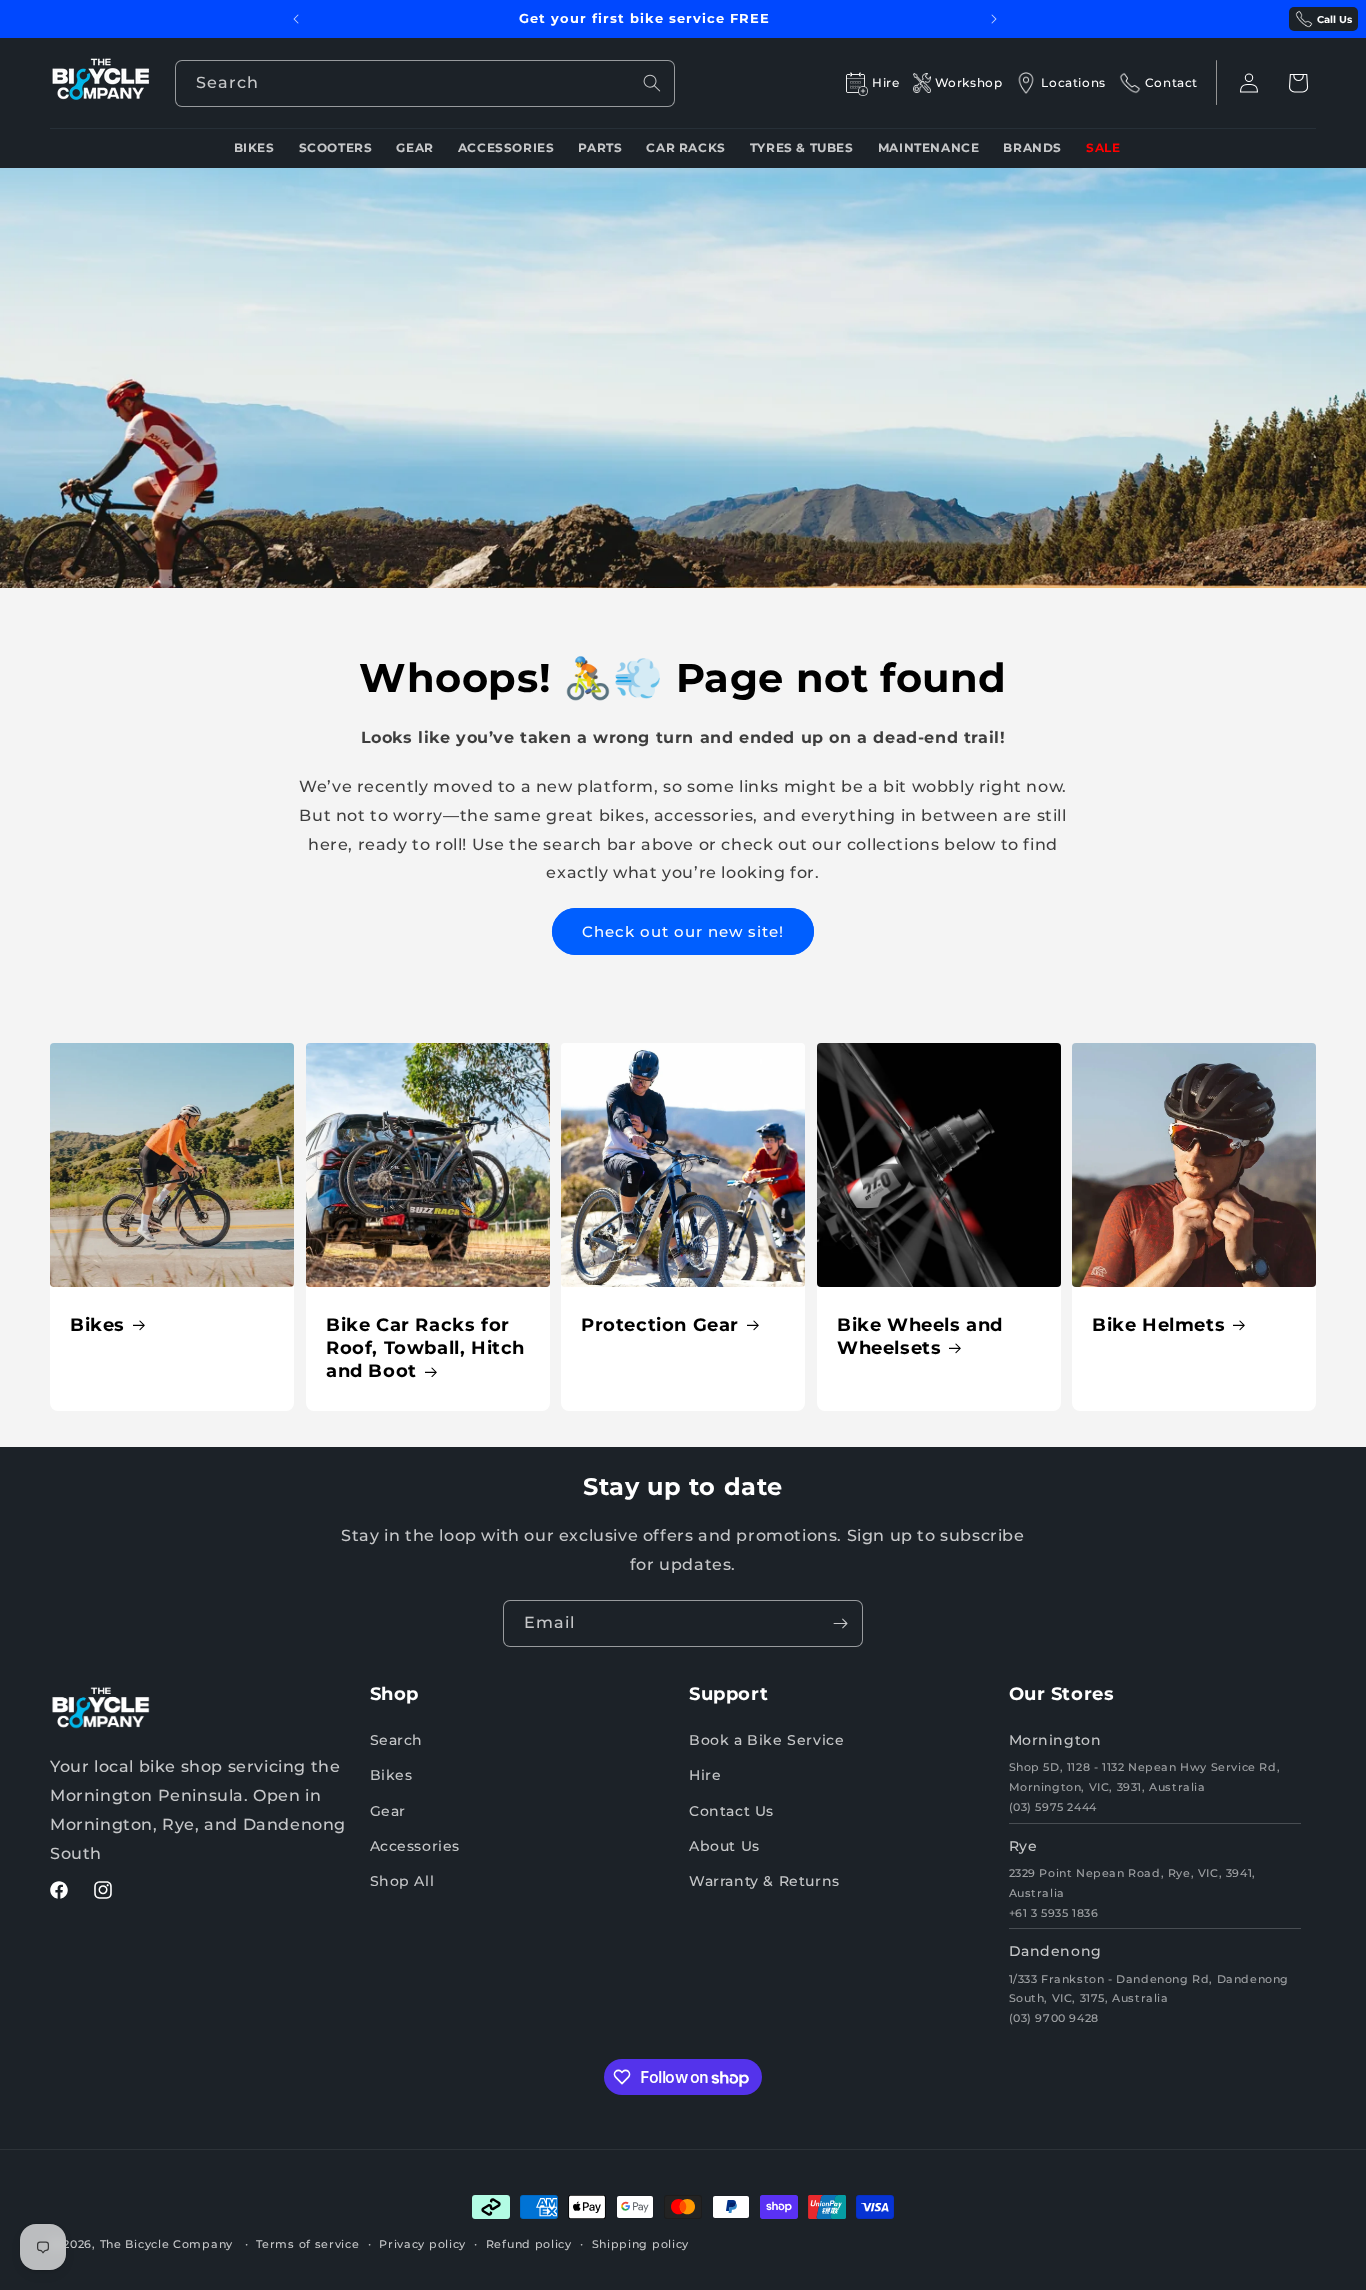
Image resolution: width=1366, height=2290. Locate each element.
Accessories (415, 1846)
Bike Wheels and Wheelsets (920, 1336)
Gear (388, 1811)
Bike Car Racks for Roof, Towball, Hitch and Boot (425, 1348)
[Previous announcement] (296, 19)
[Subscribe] (840, 1623)
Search (397, 1740)
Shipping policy (641, 2244)
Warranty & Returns (764, 1881)
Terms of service (307, 2244)
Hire (705, 1775)
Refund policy (529, 2244)
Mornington (1055, 1740)
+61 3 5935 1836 (1054, 1913)
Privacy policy (422, 2244)
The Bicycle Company (166, 2244)
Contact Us (731, 1811)
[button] (1298, 83)
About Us (724, 1846)
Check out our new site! (683, 931)
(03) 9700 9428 (1054, 2018)
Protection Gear (660, 1325)
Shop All (402, 1881)
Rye (1023, 1846)
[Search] (652, 83)
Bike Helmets (1158, 1325)
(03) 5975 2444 (1053, 1807)
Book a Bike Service (766, 1740)
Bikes (97, 1325)
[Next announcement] (994, 19)
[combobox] (425, 83)
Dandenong (1055, 1951)
